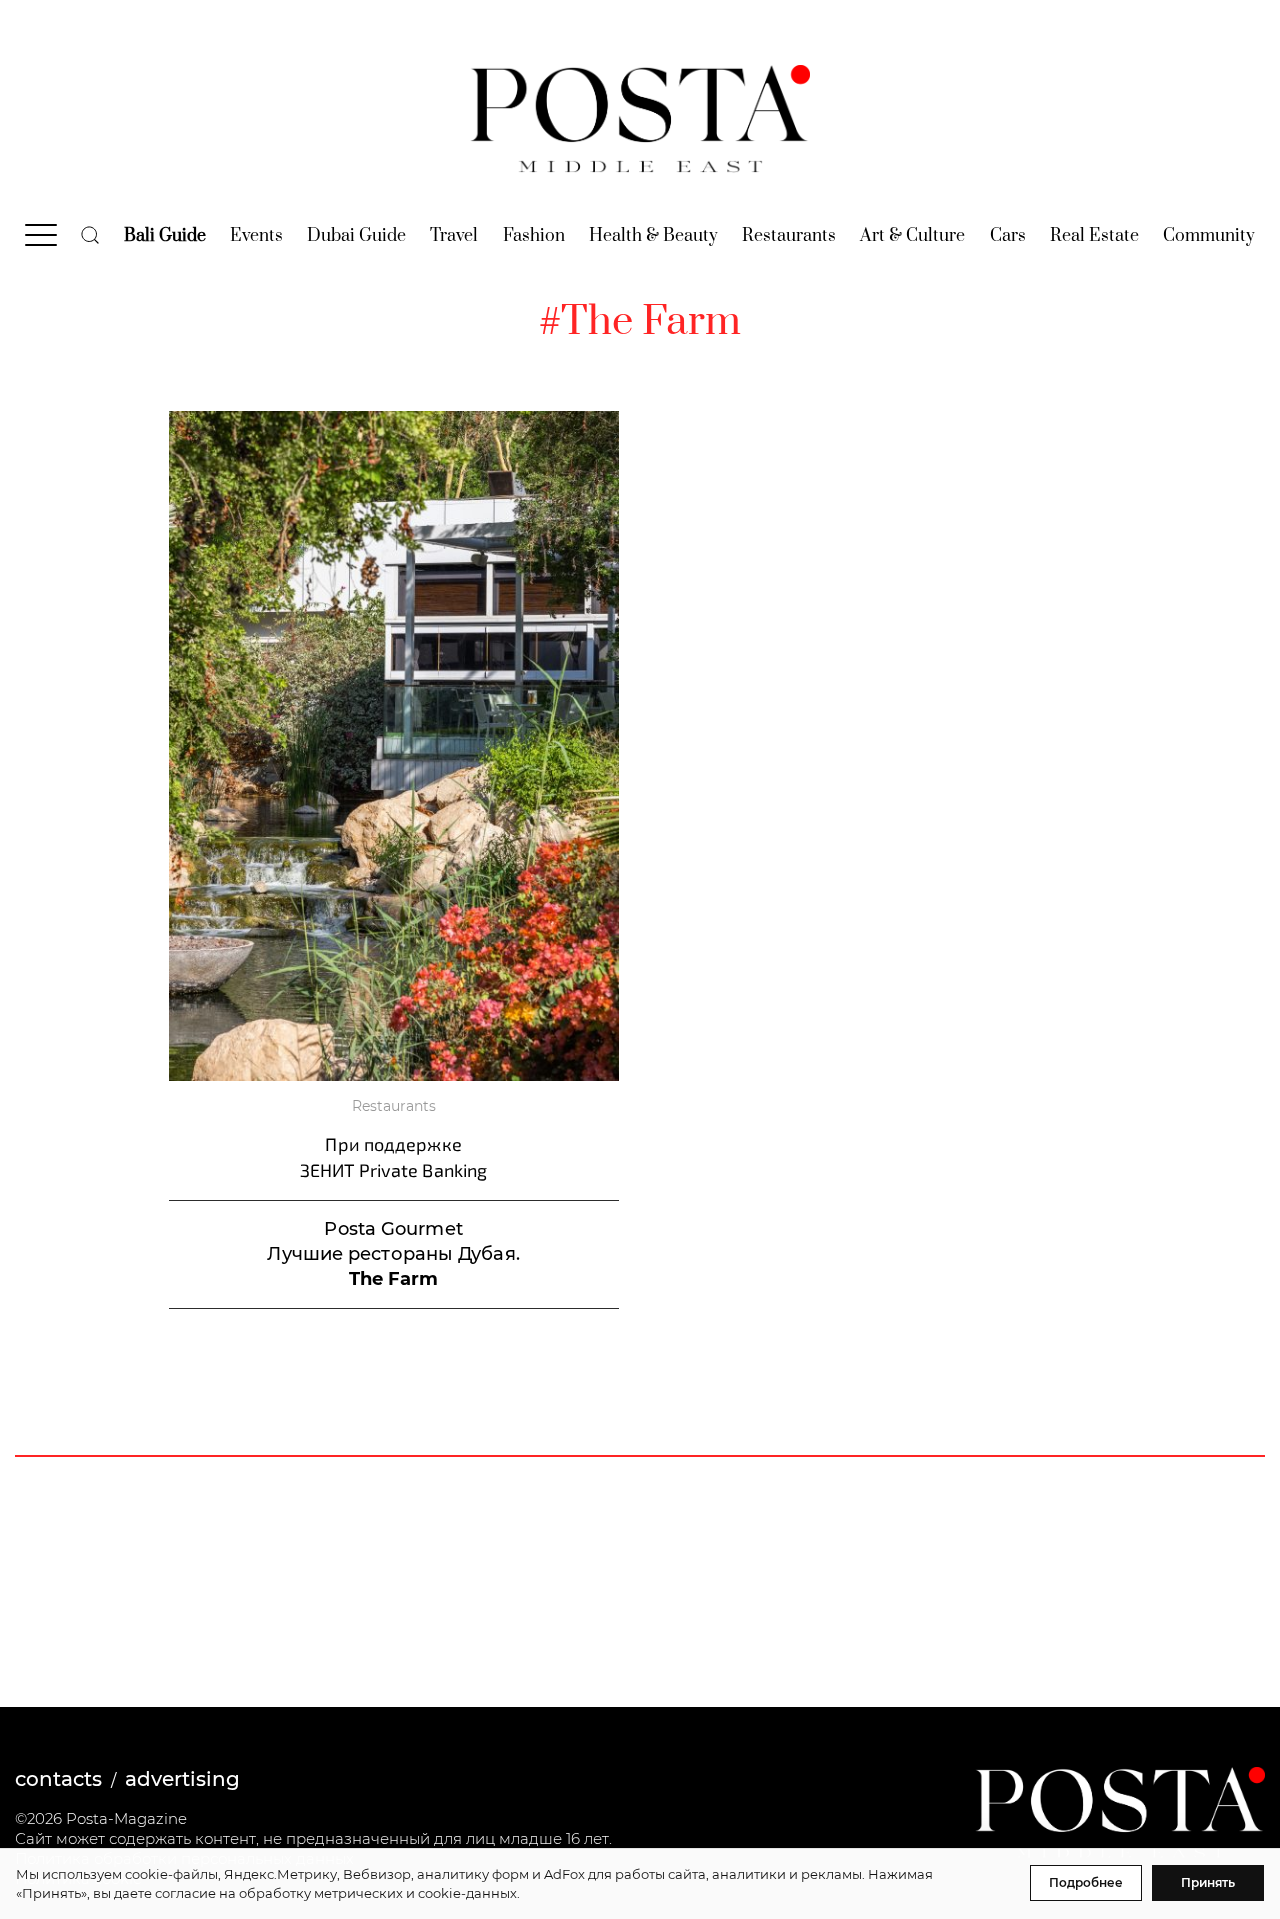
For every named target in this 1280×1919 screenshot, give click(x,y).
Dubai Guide (356, 236)
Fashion (534, 236)
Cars (1008, 236)
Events (256, 236)
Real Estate (1094, 236)
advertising (182, 1779)
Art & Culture (912, 236)
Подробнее (1086, 1882)
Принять (1208, 1882)
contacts (58, 1779)
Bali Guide (165, 236)
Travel (454, 236)
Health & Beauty (653, 236)
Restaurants (789, 236)
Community (1209, 236)
